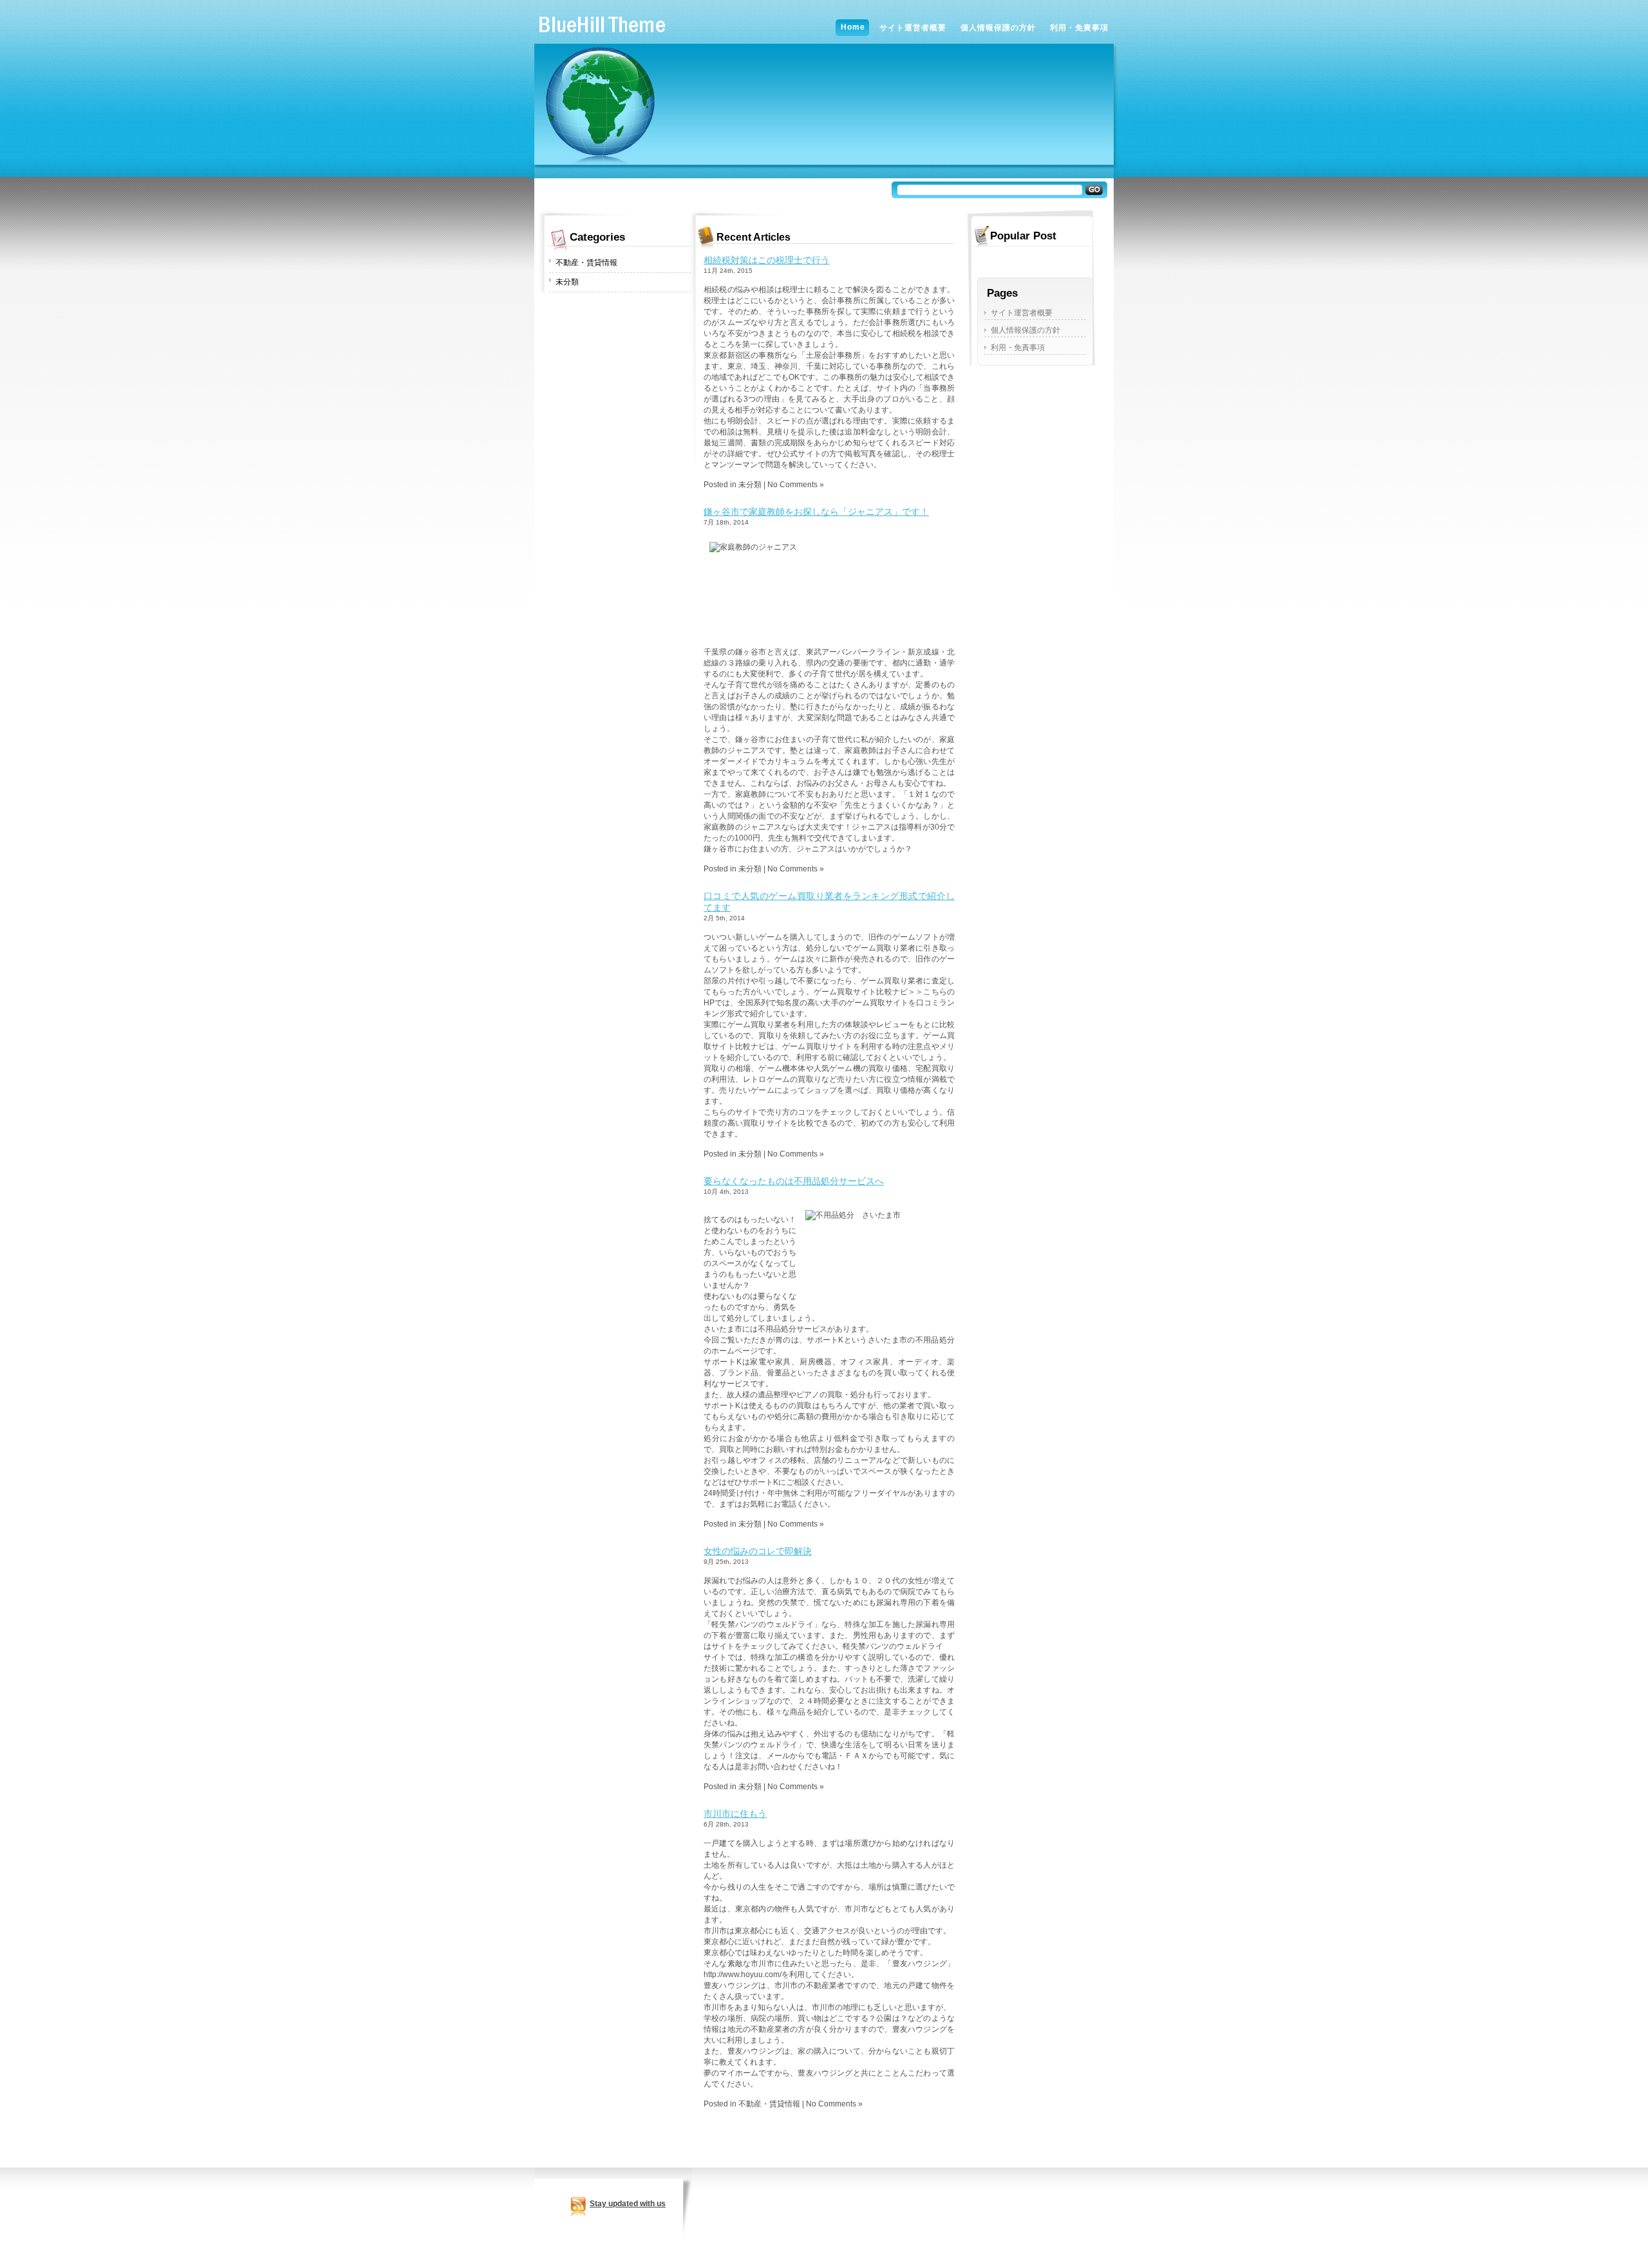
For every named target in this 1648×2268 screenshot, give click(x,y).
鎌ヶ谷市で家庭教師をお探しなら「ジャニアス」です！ (816, 512)
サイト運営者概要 (1022, 313)
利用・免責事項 (1018, 348)
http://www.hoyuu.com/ (743, 1975)
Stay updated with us (628, 2204)
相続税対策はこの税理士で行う (767, 260)
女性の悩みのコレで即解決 (758, 1551)
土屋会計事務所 (833, 355)
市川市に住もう (735, 1814)
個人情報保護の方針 (1025, 330)
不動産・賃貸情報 (586, 263)
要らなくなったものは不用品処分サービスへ (794, 1181)
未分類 (567, 282)
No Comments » (796, 485)
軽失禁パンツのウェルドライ (893, 1646)
